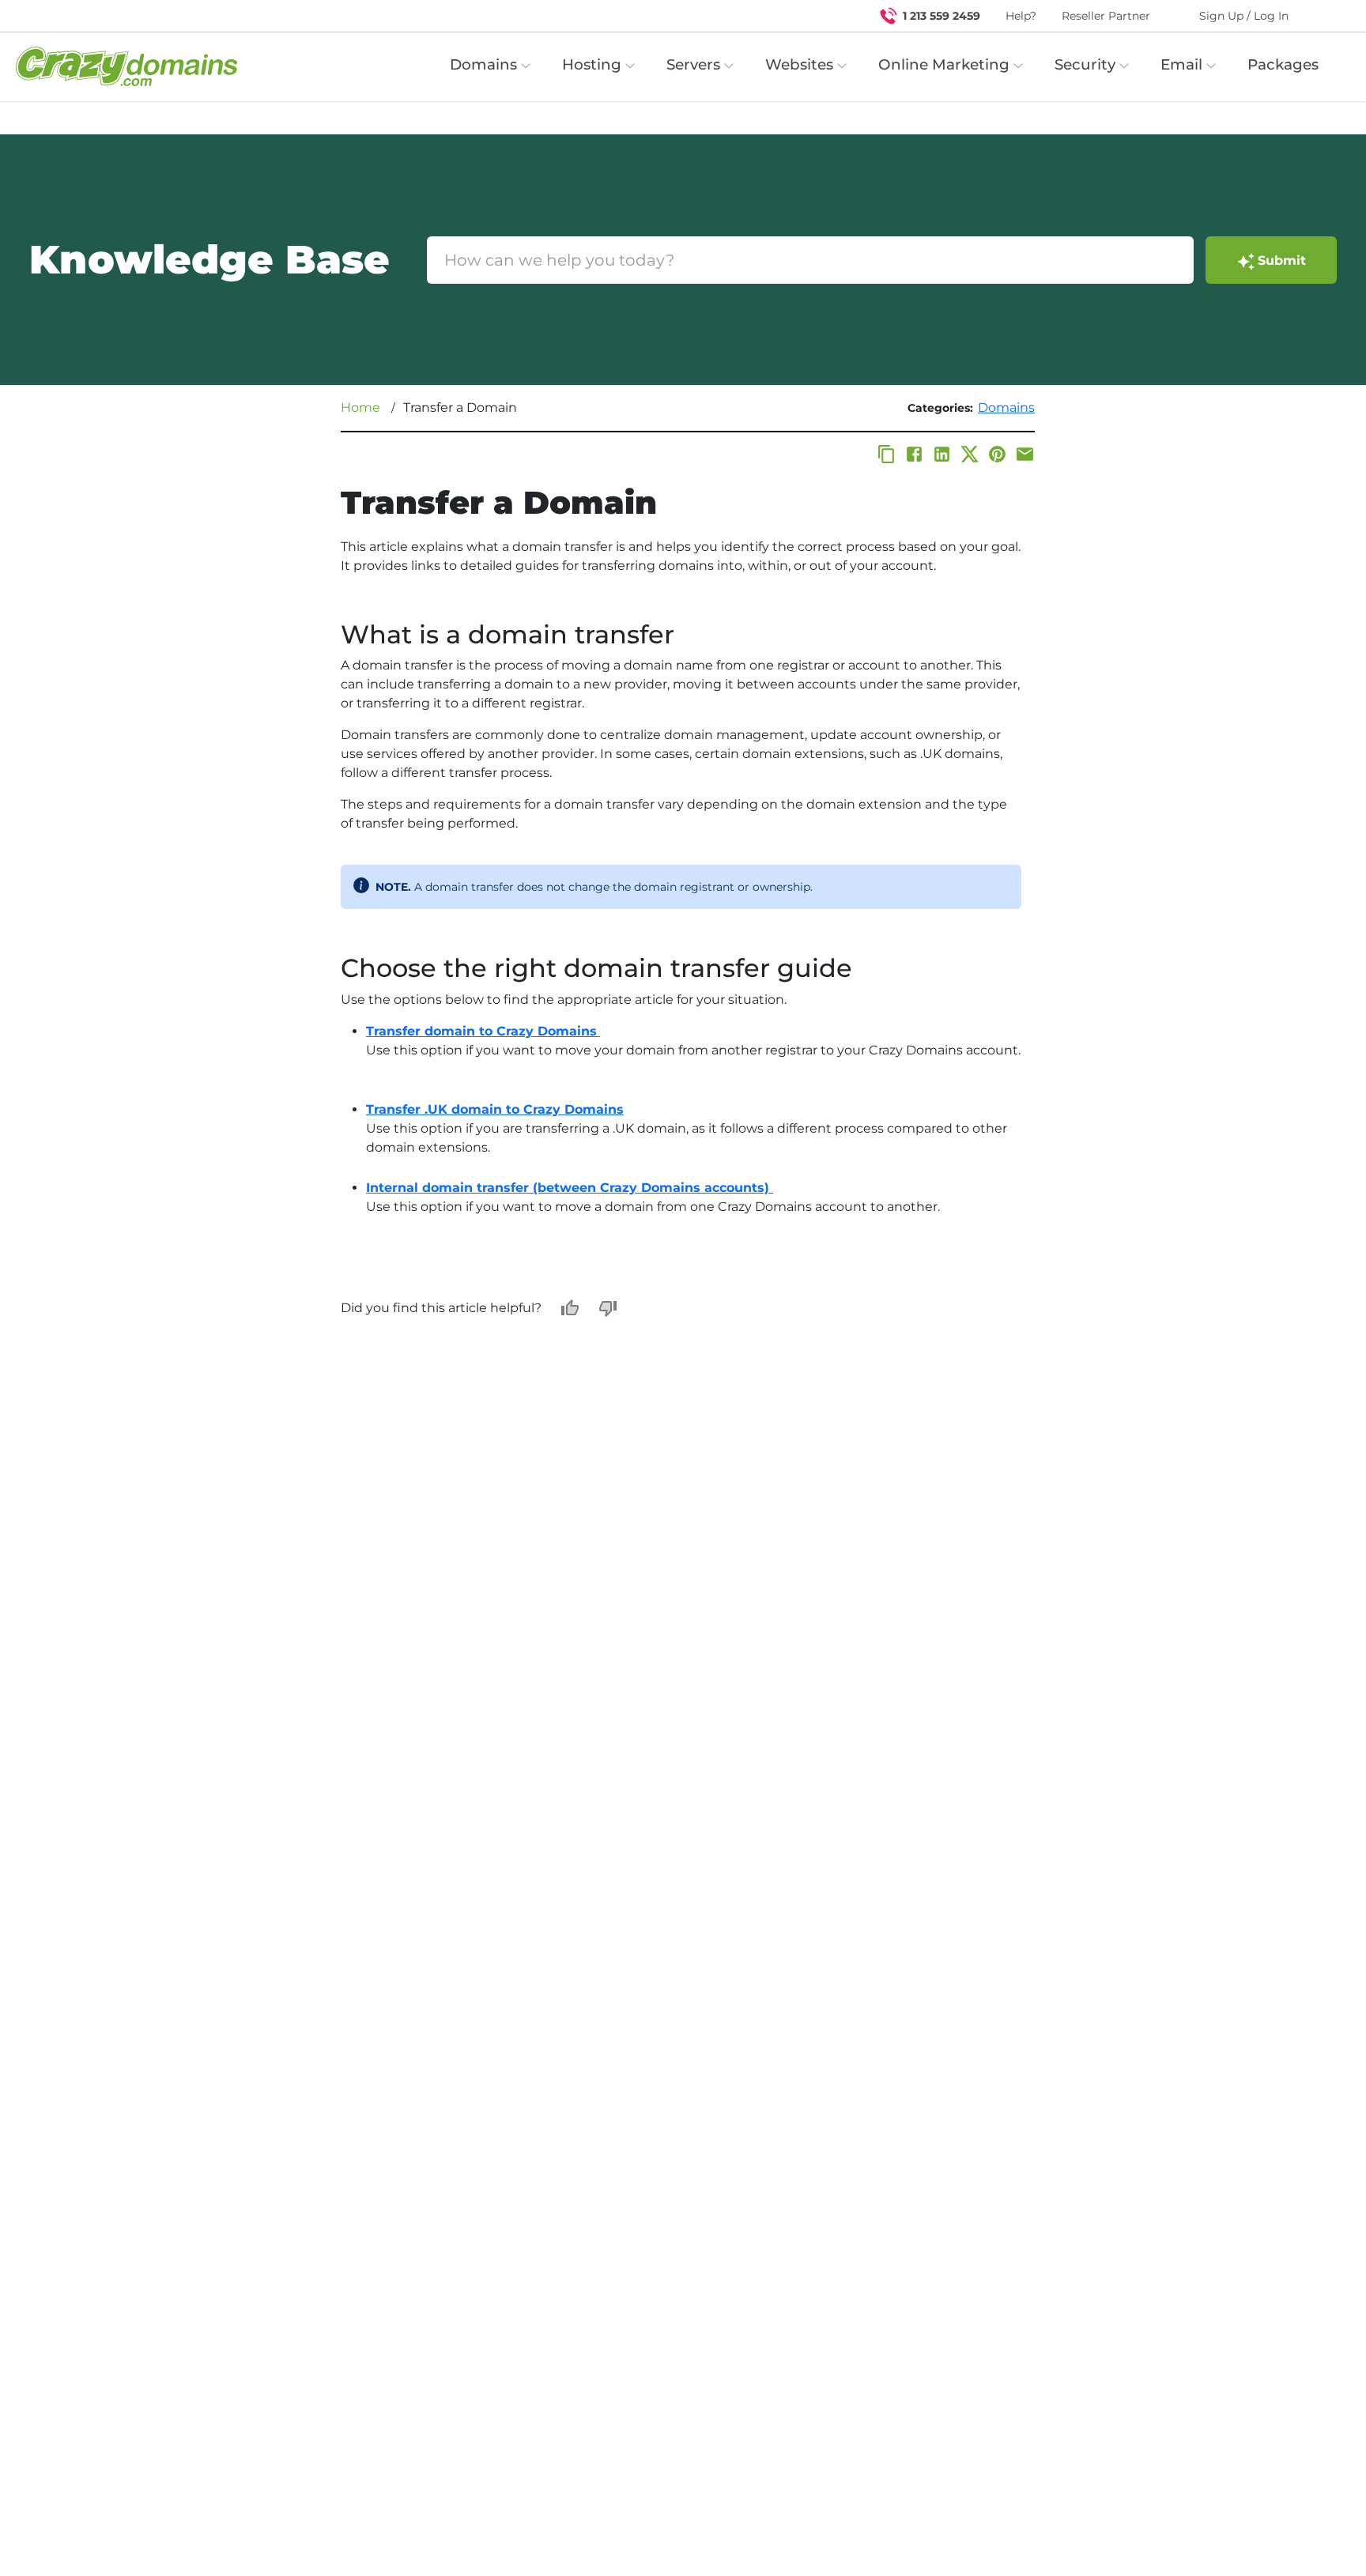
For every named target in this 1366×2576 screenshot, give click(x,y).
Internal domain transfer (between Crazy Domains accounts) (570, 1188)
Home (360, 407)
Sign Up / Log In (1244, 16)
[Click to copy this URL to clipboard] (887, 454)
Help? (1021, 16)
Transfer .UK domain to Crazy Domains (495, 1109)
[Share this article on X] (970, 454)
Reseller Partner (1106, 16)
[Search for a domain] (1323, 16)
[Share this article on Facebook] (914, 454)
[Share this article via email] (1025, 454)
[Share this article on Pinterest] (997, 454)
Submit (1282, 260)
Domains (1006, 407)
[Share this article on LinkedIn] (942, 454)
